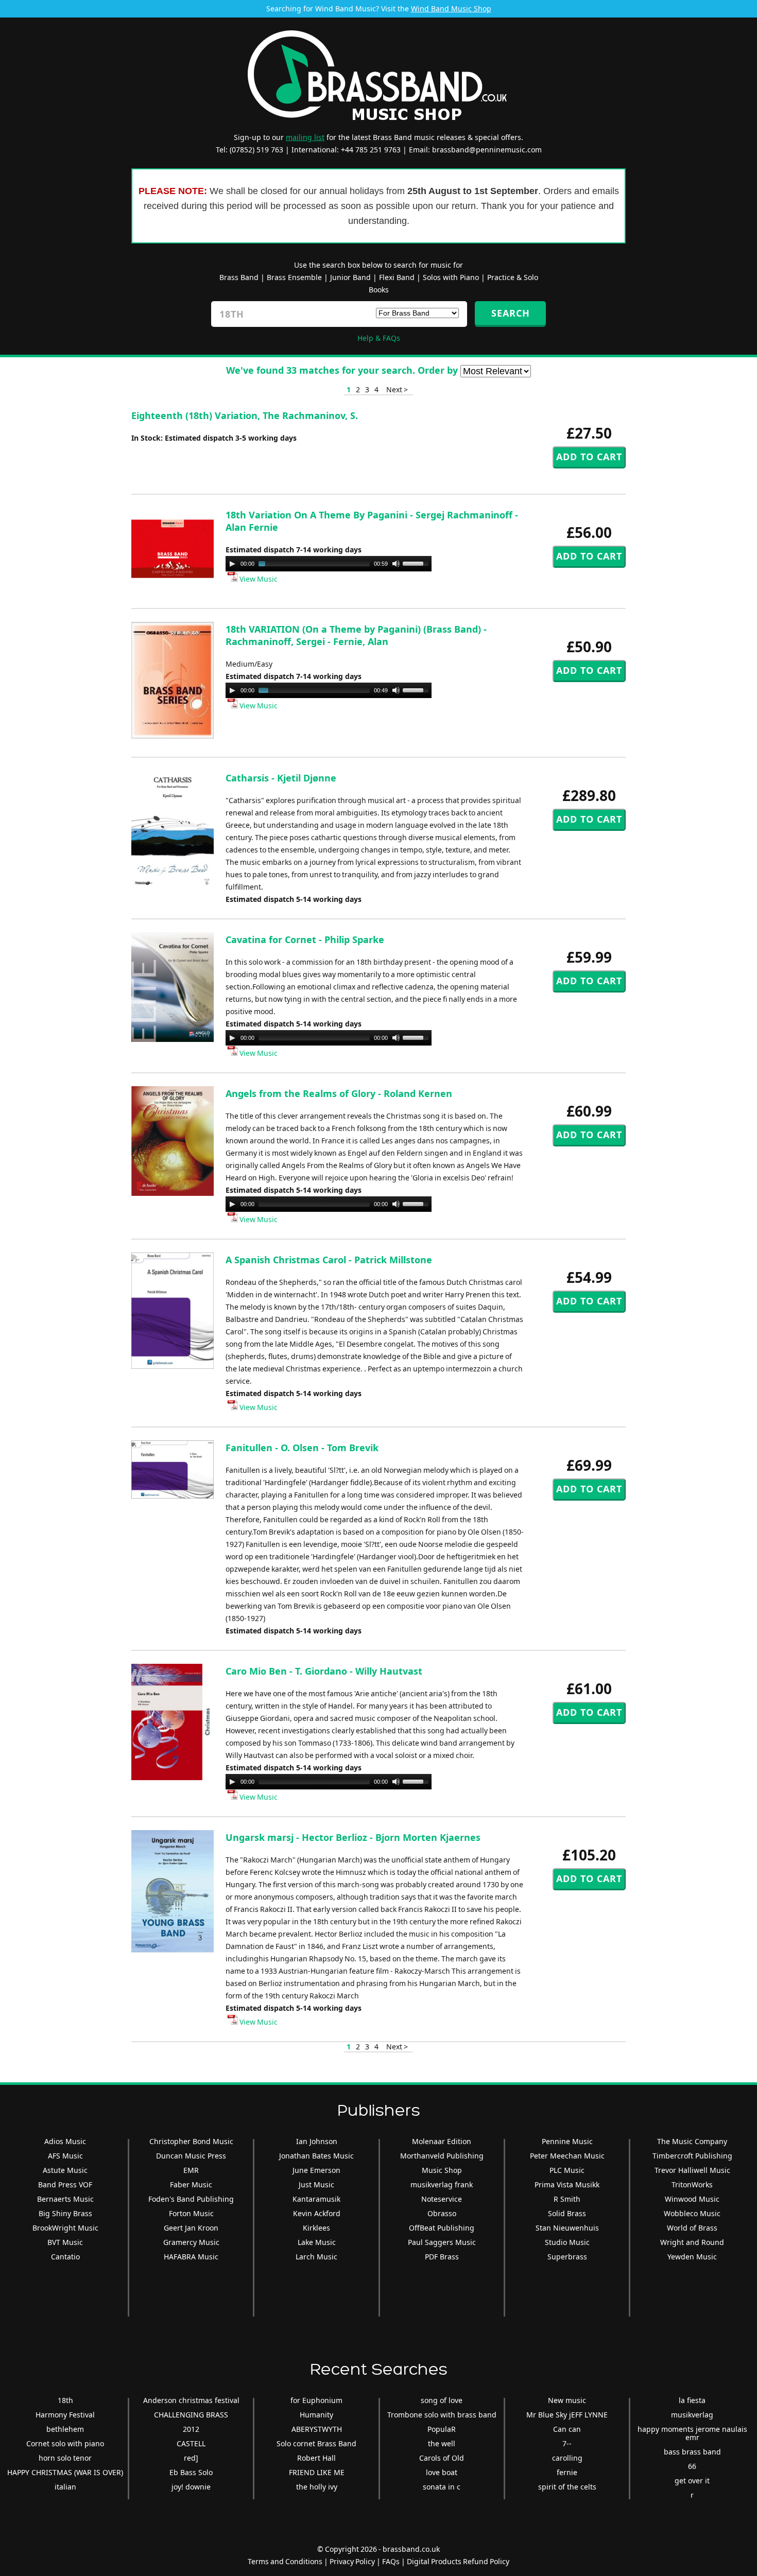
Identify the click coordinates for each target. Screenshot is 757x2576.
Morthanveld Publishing (442, 2156)
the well (442, 2443)
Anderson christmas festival (191, 2400)
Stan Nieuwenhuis (567, 2228)
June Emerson (316, 2170)
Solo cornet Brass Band (316, 2443)
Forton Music (191, 2213)
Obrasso (442, 2213)
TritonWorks (692, 2185)
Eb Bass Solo (191, 2472)
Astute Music (65, 2170)
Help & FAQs (379, 338)
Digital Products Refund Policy (458, 2561)
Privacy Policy (352, 2561)
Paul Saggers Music (442, 2242)
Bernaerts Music (65, 2199)
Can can (567, 2429)
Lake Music (317, 2242)
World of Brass (692, 2228)
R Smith (567, 2199)
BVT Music (65, 2242)
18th (65, 2400)
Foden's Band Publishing (191, 2199)
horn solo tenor (65, 2458)
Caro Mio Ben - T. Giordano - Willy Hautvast (324, 1671)
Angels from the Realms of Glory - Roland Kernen (339, 1093)
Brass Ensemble (294, 277)
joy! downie (191, 2487)
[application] (329, 564)
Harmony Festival (65, 2415)
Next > (397, 389)
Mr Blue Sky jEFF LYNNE (567, 2415)
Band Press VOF (65, 2185)
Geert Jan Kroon (191, 2228)
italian (65, 2487)
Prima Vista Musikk (567, 2185)
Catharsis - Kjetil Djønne (281, 778)
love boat (442, 2472)
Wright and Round (692, 2242)
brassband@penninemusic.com (487, 150)
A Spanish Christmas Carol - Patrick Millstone (329, 1260)
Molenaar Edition (442, 2141)
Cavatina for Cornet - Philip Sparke (305, 939)
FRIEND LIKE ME (317, 2472)
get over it (692, 2481)
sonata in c (442, 2487)
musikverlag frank (442, 2185)
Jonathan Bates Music (316, 2156)
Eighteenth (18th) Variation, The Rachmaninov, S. (245, 415)
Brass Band (239, 277)
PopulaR (442, 2429)
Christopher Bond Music (191, 2141)
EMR (191, 2170)
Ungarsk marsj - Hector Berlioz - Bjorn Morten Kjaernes (353, 1837)
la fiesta (692, 2400)
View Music (258, 579)
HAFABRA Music (191, 2257)
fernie (567, 2472)
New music (567, 2400)
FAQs (391, 2561)
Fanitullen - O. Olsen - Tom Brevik (302, 1448)
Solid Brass (567, 2213)
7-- (567, 2443)
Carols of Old (442, 2458)
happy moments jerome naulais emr (692, 2433)
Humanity (316, 2415)
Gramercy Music (191, 2242)
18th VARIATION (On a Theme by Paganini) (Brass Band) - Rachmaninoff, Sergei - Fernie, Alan (356, 635)
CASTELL (191, 2443)
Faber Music (191, 2185)
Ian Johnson (317, 2141)
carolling (567, 2458)
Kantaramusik (316, 2199)
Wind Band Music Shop (451, 8)
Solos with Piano (451, 277)
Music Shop (442, 2170)
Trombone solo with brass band (442, 2415)
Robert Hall (316, 2458)
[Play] (232, 564)
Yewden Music (692, 2257)
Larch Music (316, 2257)
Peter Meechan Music (567, 2156)
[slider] (417, 563)
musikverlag (692, 2415)
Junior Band (350, 277)
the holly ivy (317, 2487)
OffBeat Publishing (442, 2228)
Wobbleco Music (692, 2213)
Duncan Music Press (191, 2156)
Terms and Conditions (285, 2561)
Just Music (316, 2185)
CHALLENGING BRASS (191, 2415)
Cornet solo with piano (65, 2443)
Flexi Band (397, 277)
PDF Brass (442, 2257)
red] (191, 2458)
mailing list (305, 137)
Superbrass (567, 2257)
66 (692, 2466)
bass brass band (692, 2452)
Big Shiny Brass (65, 2213)
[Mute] (396, 564)
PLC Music (567, 2170)
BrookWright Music (65, 2228)
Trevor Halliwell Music (692, 2170)
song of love (442, 2400)
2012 (191, 2429)
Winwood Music (692, 2199)
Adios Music (65, 2141)
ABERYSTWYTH (317, 2429)
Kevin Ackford (317, 2213)
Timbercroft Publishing (692, 2156)
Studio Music (567, 2242)
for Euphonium (316, 2400)
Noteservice (442, 2199)
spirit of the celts (567, 2487)
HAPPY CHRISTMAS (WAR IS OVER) (65, 2472)
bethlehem (65, 2429)
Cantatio (65, 2257)
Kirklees (316, 2228)
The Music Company (692, 2141)
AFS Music (65, 2156)
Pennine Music (567, 2141)
